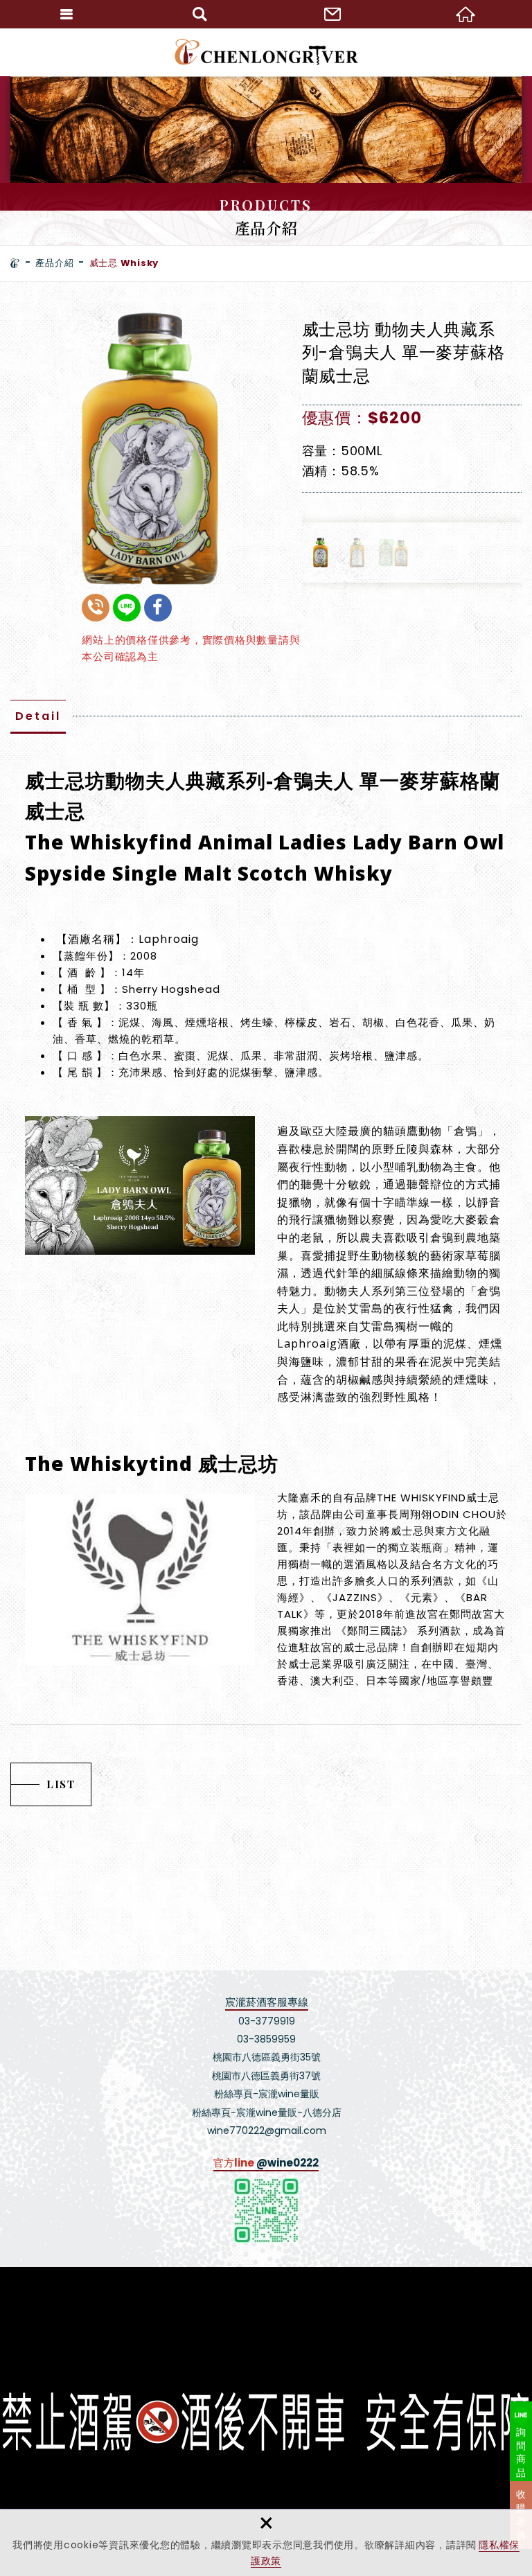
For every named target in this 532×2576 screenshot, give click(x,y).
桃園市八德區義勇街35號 (267, 2057)
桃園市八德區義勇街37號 (266, 2076)
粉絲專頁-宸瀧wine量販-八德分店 (267, 2112)
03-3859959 (266, 2039)
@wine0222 (287, 2163)
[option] (149, 449)
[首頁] (15, 263)
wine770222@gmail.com (267, 2131)
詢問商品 (521, 2452)
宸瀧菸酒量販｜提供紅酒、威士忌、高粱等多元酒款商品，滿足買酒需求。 (266, 52)
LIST (61, 1784)
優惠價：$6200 (362, 418)
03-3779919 (267, 2021)
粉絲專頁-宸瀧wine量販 (267, 2094)
